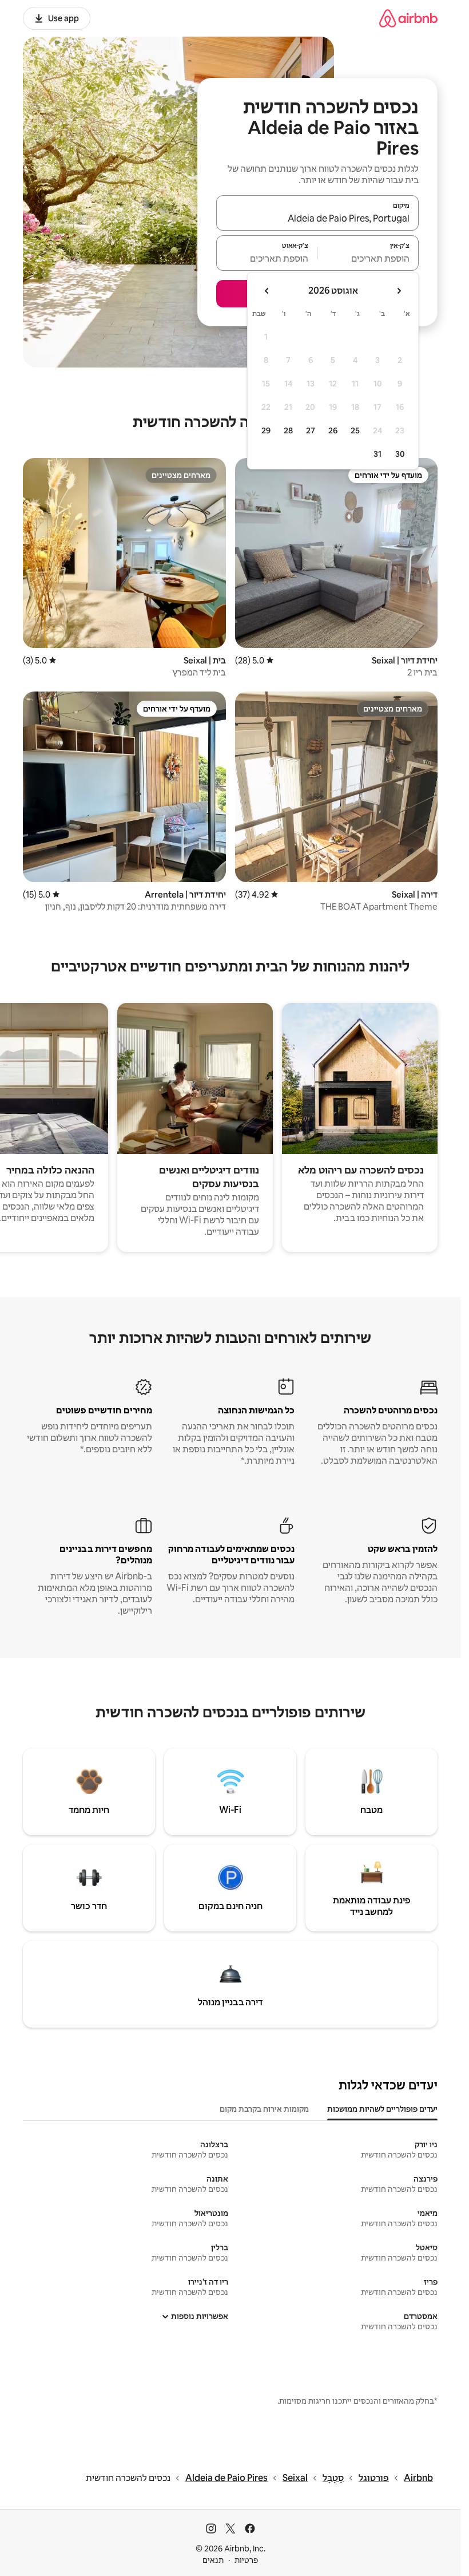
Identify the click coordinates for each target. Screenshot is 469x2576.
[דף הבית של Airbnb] (408, 18)
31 (377, 454)
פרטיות (246, 2560)
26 (333, 430)
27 (311, 430)
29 (266, 430)
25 (355, 430)
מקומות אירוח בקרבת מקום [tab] (264, 2109)
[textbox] (369, 258)
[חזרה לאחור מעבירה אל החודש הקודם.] (399, 291)
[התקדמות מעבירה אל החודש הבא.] (267, 291)
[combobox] (317, 218)
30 (400, 454)
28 (288, 430)
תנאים (213, 2560)
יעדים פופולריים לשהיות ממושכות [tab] (382, 2109)
